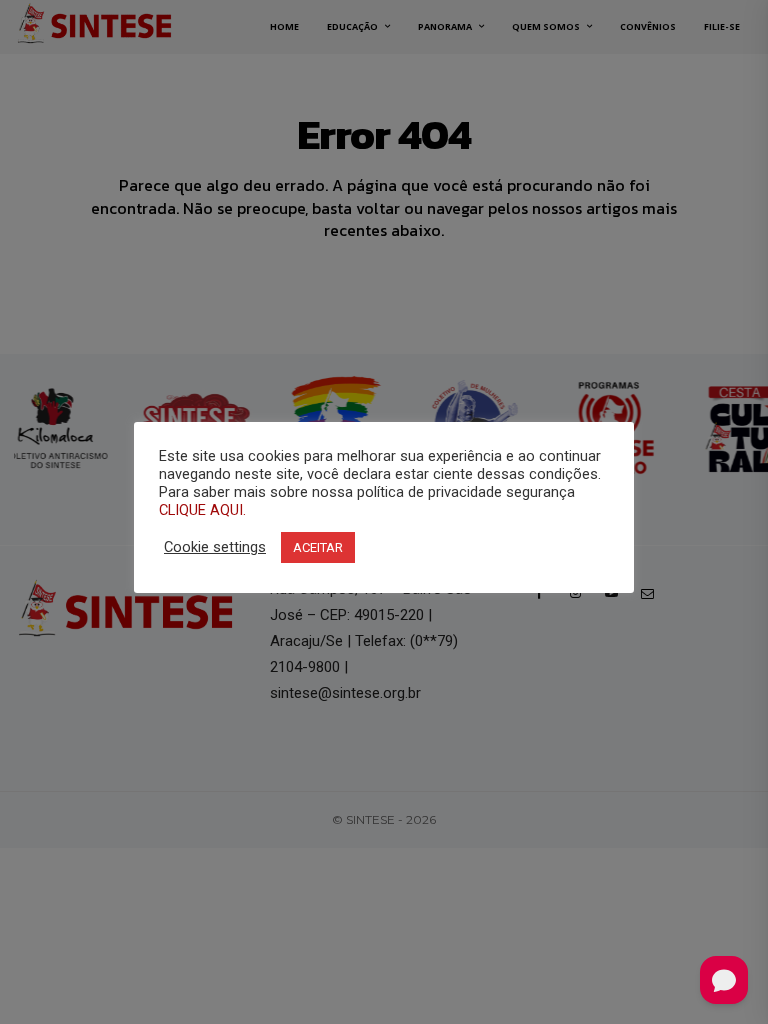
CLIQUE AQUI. (202, 510)
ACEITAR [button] (318, 547)
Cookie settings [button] (215, 547)
